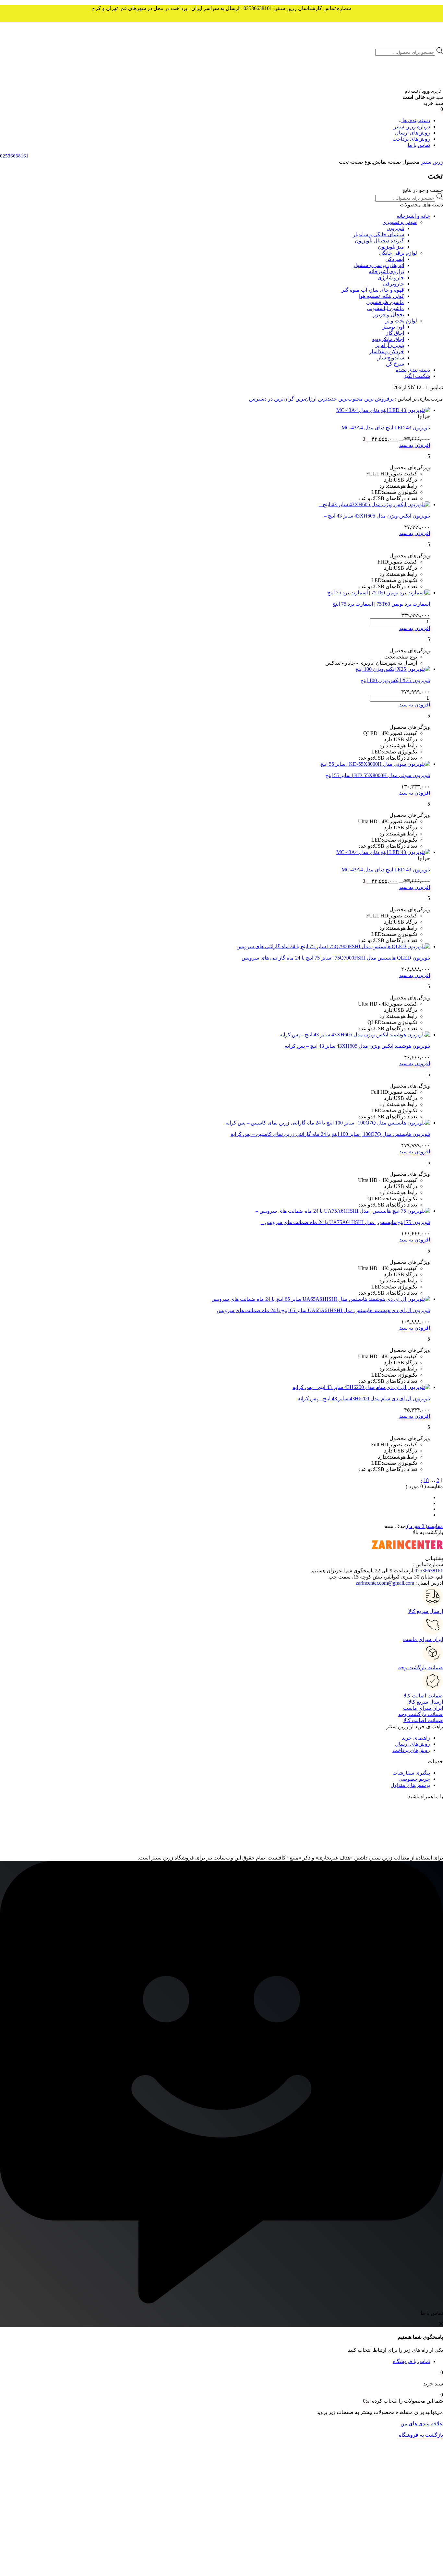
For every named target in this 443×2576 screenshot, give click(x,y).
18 (426, 1480)
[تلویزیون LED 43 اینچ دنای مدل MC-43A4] (383, 410)
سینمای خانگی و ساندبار (378, 234)
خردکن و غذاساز (387, 351)
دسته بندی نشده (413, 370)
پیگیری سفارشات (411, 1773)
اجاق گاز (395, 333)
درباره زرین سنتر (412, 127)
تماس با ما (419, 145)
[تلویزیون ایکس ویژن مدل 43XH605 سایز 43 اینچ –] (374, 504)
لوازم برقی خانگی (398, 253)
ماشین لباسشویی (385, 308)
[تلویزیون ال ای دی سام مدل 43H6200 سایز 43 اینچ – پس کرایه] (361, 1387)
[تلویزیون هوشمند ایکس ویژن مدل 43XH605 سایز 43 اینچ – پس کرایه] (355, 1035)
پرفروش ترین (378, 399)
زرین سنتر (432, 162)
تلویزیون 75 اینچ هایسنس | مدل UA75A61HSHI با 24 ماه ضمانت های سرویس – (345, 1222)
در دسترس (261, 399)
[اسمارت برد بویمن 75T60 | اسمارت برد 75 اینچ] (379, 593)
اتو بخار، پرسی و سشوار (378, 265)
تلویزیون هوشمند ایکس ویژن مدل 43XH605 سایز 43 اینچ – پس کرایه (357, 1046)
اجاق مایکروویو (388, 339)
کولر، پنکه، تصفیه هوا (382, 296)
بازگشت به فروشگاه (421, 2435)
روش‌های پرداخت (411, 139)
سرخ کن (395, 364)
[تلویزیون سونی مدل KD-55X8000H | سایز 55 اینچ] (375, 764)
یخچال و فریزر (389, 315)
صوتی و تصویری (400, 222)
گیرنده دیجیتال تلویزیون (379, 241)
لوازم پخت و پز (401, 321)
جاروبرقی (394, 284)
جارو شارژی (391, 278)
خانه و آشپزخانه (413, 216)
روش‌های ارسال (413, 133)
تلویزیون (395, 228)
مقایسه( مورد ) (424, 1526)
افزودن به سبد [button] (415, 445)
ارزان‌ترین (305, 399)
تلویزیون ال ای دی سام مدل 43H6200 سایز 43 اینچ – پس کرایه (364, 1399)
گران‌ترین (283, 399)
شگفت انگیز (417, 376)
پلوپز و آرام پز (390, 345)
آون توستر (393, 327)
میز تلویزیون (391, 247)
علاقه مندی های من (422, 2424)
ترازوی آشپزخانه (386, 271)
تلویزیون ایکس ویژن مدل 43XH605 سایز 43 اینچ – (377, 516)
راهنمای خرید (416, 1738)
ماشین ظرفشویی (385, 302)
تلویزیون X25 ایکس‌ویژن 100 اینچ (395, 680)
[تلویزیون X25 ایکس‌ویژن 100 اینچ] (393, 669)
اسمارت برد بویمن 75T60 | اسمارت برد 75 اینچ (381, 604)
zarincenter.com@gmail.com (385, 1583)
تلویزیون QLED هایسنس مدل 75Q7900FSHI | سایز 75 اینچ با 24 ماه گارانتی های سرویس (336, 958)
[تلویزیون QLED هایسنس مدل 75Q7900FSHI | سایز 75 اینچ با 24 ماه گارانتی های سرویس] (333, 946)
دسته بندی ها (416, 120)
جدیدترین (327, 399)
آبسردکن (395, 259)
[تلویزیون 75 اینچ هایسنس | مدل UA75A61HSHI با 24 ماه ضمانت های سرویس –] (343, 1211)
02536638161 (429, 1571)
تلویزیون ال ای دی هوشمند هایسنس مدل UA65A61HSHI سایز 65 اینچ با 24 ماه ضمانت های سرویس (323, 1310)
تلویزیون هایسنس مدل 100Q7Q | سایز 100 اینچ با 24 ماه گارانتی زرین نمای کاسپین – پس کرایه (330, 1134)
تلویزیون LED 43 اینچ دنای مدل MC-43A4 (386, 428)
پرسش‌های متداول (410, 1785)
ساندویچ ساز (391, 358)
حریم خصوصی (414, 1779)
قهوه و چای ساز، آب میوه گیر (373, 290)
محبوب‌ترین (350, 399)
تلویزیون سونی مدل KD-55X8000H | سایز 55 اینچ (378, 775)
